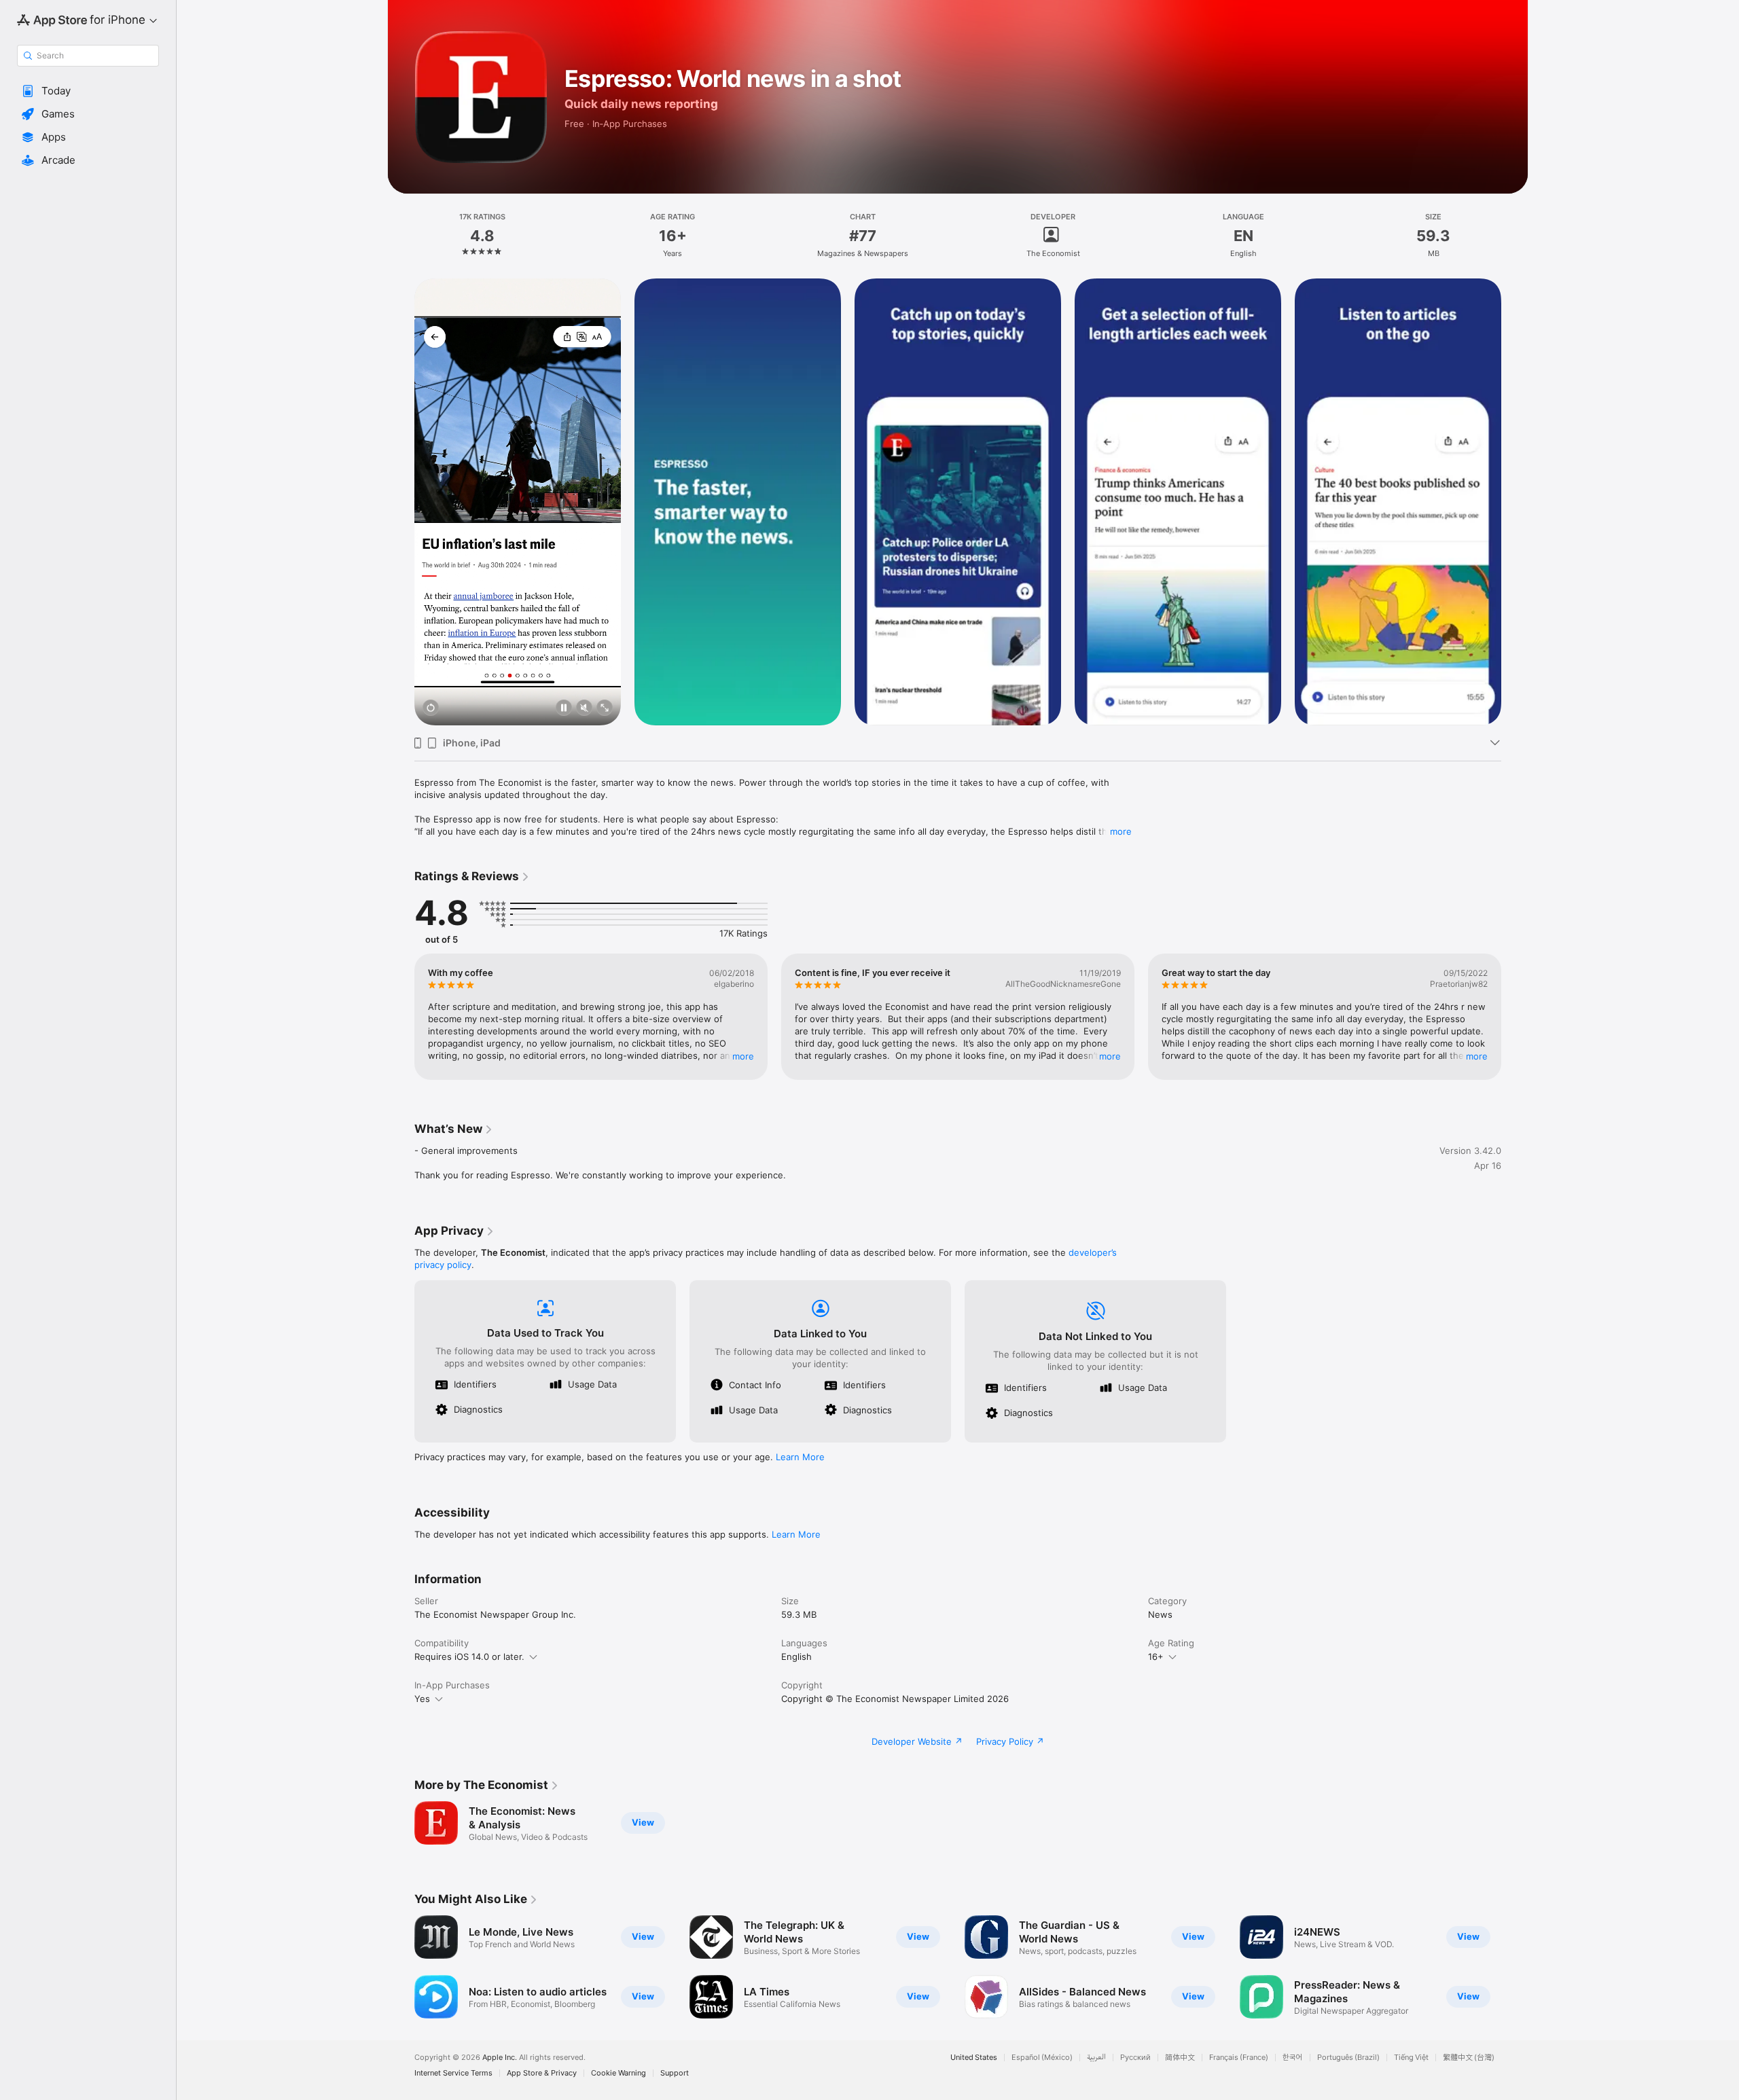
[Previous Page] (401, 502)
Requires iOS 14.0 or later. (469, 1657)
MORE (743, 1056)
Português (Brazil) (1348, 2058)
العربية (1096, 2058)
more (1121, 831)
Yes (422, 1699)
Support (675, 2073)
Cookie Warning (618, 2073)
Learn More (800, 1457)
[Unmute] (584, 709)
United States (974, 2058)
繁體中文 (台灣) (1469, 2058)
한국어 (1293, 2058)
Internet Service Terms (453, 2073)
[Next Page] (1515, 502)
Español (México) (1042, 2058)
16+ (1156, 1657)
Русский (1135, 2058)
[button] (88, 91)
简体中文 (1180, 2058)
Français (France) (1239, 2058)
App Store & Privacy (542, 2073)
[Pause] (564, 709)
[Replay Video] (431, 709)
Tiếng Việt (1411, 2058)
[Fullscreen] (605, 709)
